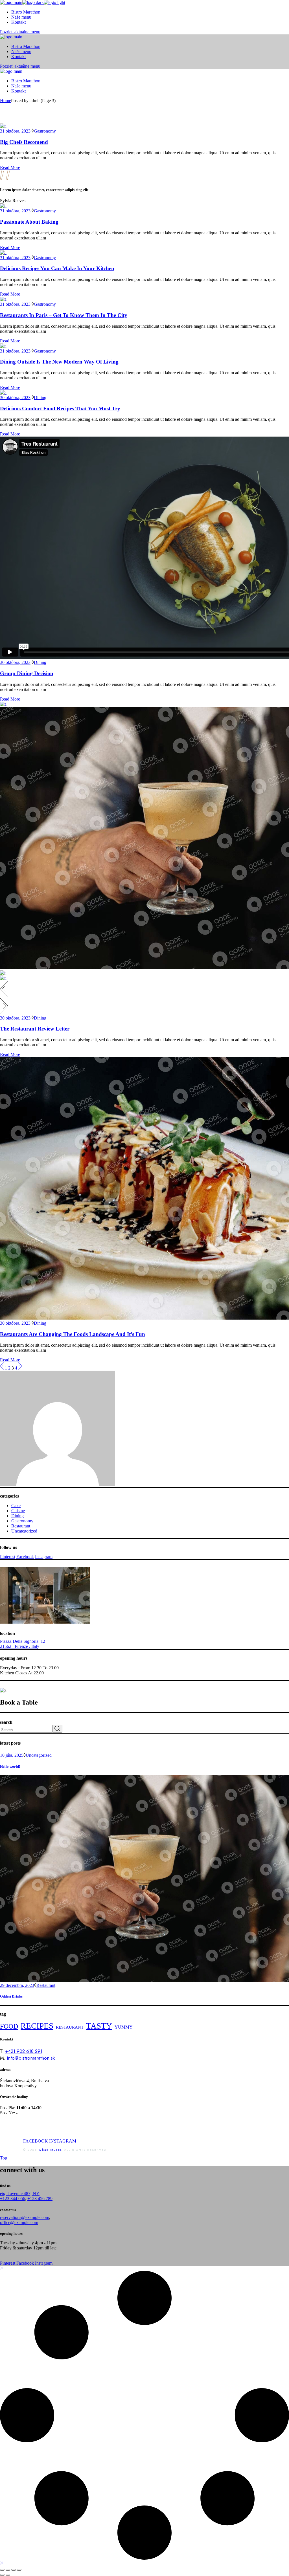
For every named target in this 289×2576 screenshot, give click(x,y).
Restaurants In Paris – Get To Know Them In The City (64, 315)
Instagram (44, 1557)
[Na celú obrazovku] (8, 2570)
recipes (37, 2026)
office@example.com (19, 2222)
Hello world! (10, 1766)
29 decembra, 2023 (17, 1985)
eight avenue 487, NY (20, 2193)
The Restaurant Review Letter (35, 1029)
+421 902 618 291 (24, 2051)
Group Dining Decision (27, 673)
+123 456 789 (40, 2199)
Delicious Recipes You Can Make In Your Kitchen (57, 268)
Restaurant (21, 1526)
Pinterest (8, 1557)
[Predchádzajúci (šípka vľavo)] (2, 2575)
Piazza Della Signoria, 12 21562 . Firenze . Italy (23, 1644)
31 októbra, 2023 (15, 131)
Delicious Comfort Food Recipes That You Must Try (60, 409)
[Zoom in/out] (2, 2570)
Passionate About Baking (29, 222)
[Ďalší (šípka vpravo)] (8, 2575)
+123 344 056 (13, 2199)
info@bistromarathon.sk (31, 2058)
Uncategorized (24, 1531)
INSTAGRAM (63, 2141)
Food (9, 2026)
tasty (99, 2026)
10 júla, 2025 (12, 1755)
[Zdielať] (14, 2570)
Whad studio (50, 2150)
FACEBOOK (36, 2141)
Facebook (25, 1557)
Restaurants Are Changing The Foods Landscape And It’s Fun (73, 1334)
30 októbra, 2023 (15, 398)
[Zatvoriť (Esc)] (19, 2570)
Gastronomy (45, 131)
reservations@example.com (25, 2217)
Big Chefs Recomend (24, 142)
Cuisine (18, 1511)
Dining (40, 398)
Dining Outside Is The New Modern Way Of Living (59, 362)
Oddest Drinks (11, 1996)
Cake (16, 1506)
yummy (124, 2027)
